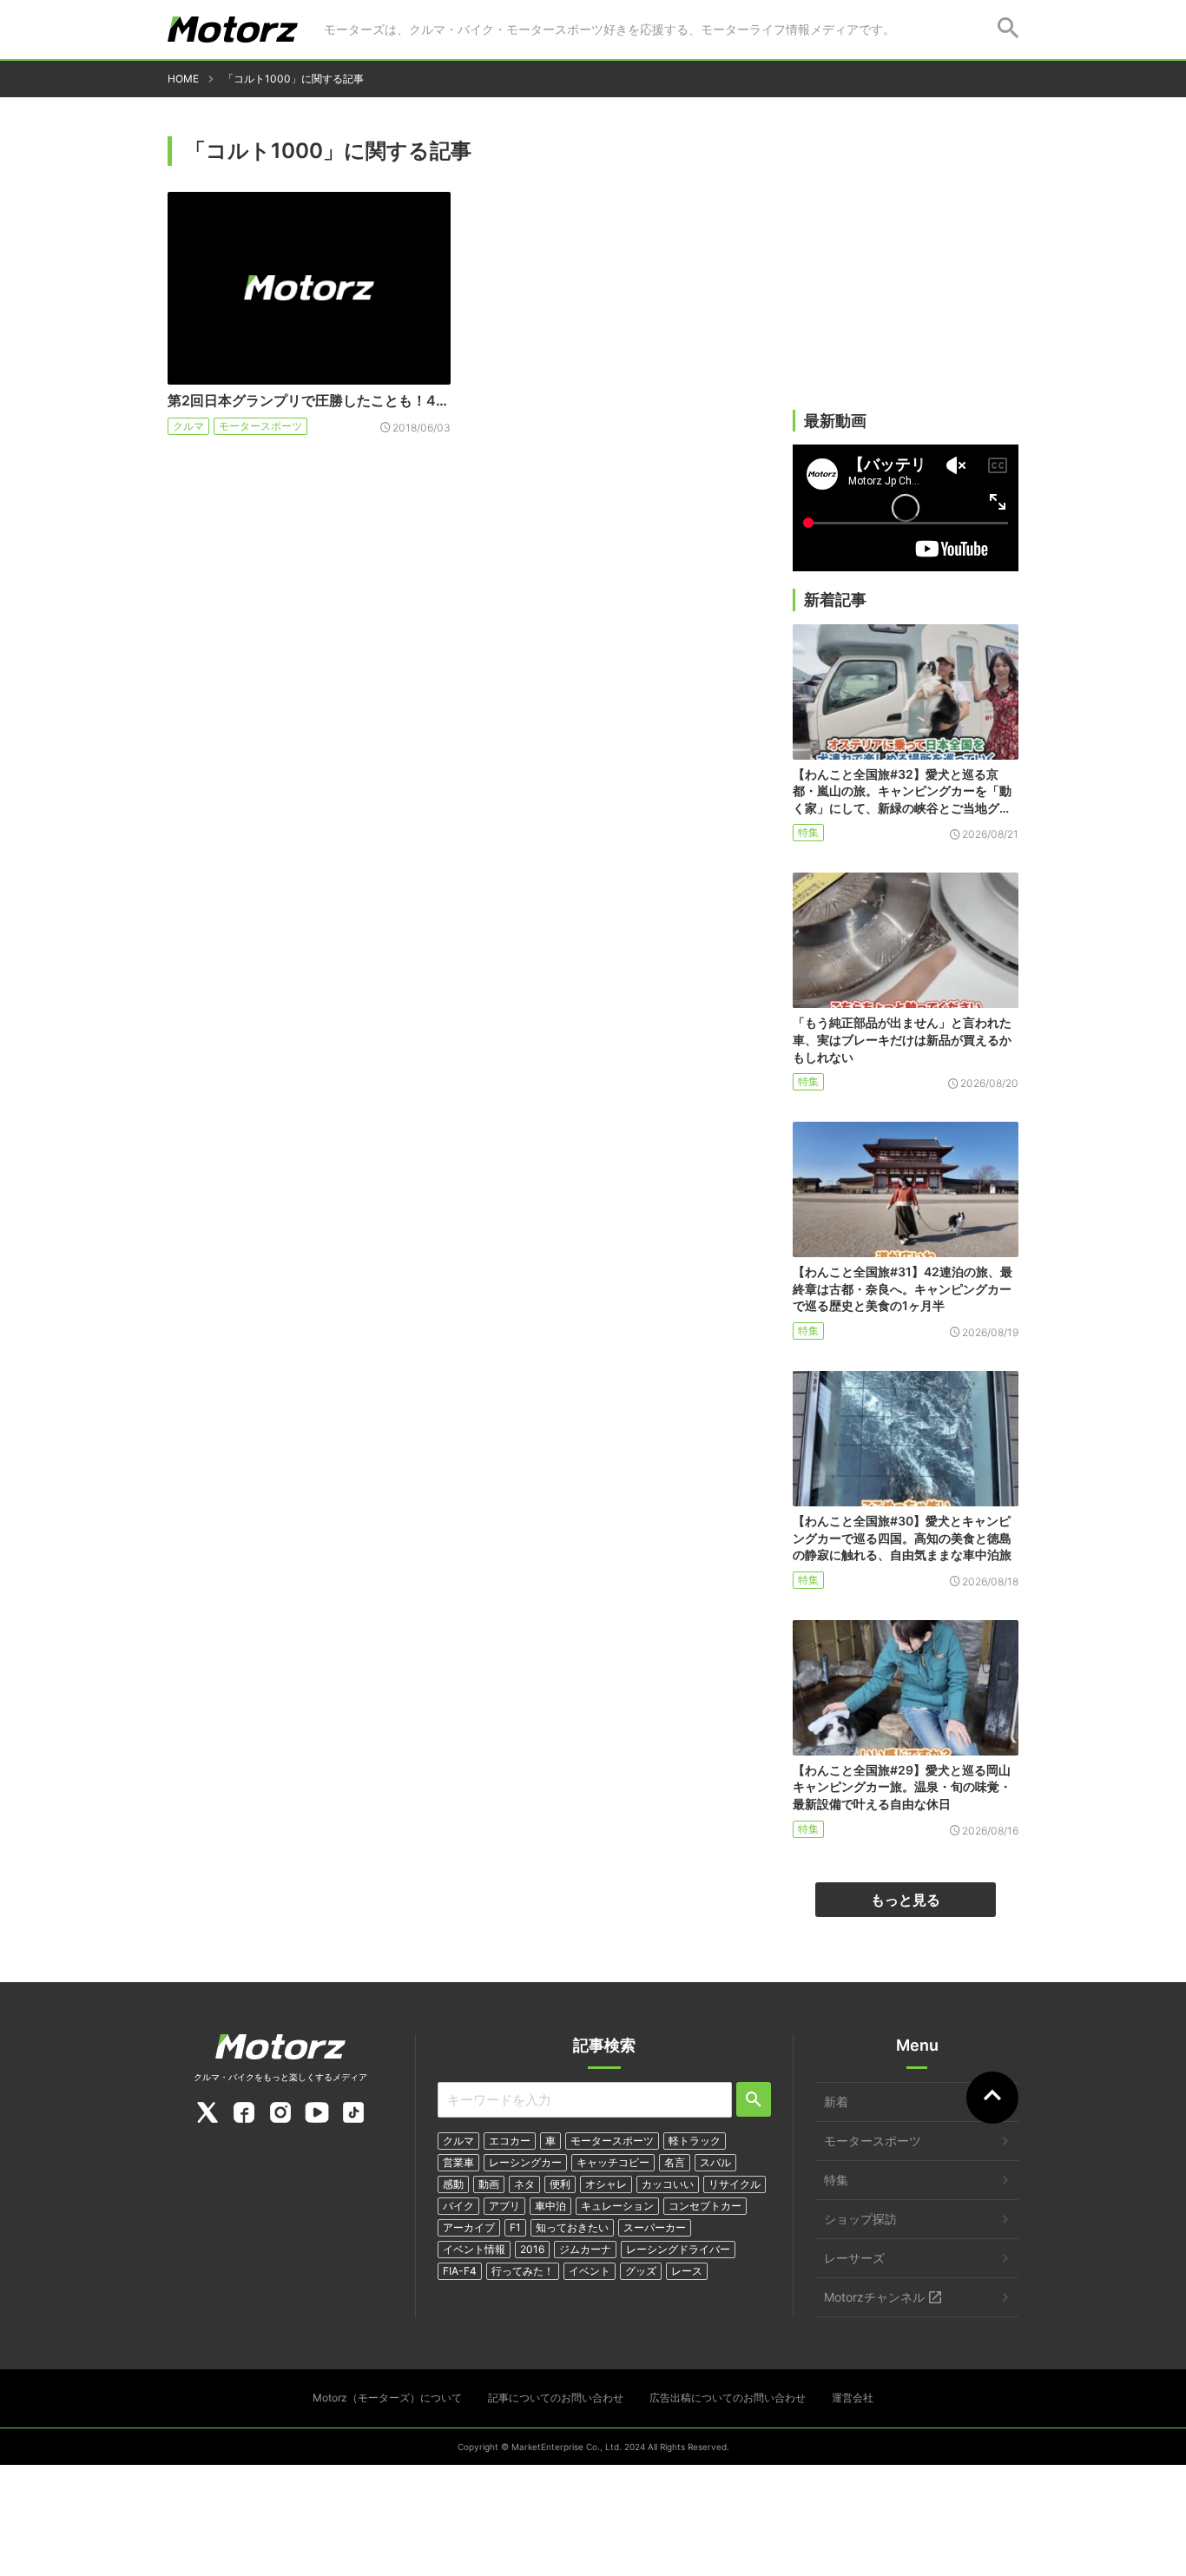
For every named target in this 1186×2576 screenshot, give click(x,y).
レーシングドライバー (678, 2249)
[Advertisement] (906, 275)
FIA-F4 (460, 2271)
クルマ (188, 426)
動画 (489, 2184)
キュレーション (617, 2206)
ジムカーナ (585, 2249)
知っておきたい (572, 2227)
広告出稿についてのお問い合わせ (728, 2398)
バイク (458, 2206)
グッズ (641, 2271)
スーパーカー (655, 2227)
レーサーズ (854, 2258)
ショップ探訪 (860, 2219)
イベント (590, 2271)
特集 (808, 832)
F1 (515, 2227)
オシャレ (606, 2184)
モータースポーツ (260, 426)
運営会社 (853, 2398)
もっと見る (906, 1900)
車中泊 (550, 2206)
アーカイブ (469, 2227)
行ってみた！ (523, 2271)
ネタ (524, 2184)
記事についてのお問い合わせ (556, 2398)
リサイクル (735, 2184)
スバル (715, 2162)
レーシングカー (525, 2162)
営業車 (458, 2162)
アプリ (504, 2206)
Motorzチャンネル (874, 2297)
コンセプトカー (705, 2206)
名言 (675, 2162)
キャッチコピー (613, 2162)
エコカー (510, 2141)
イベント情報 (474, 2249)
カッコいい (668, 2184)
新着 (836, 2102)
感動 (453, 2184)
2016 (532, 2249)
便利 (560, 2184)
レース (687, 2271)
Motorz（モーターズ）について (387, 2398)
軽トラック (695, 2141)
